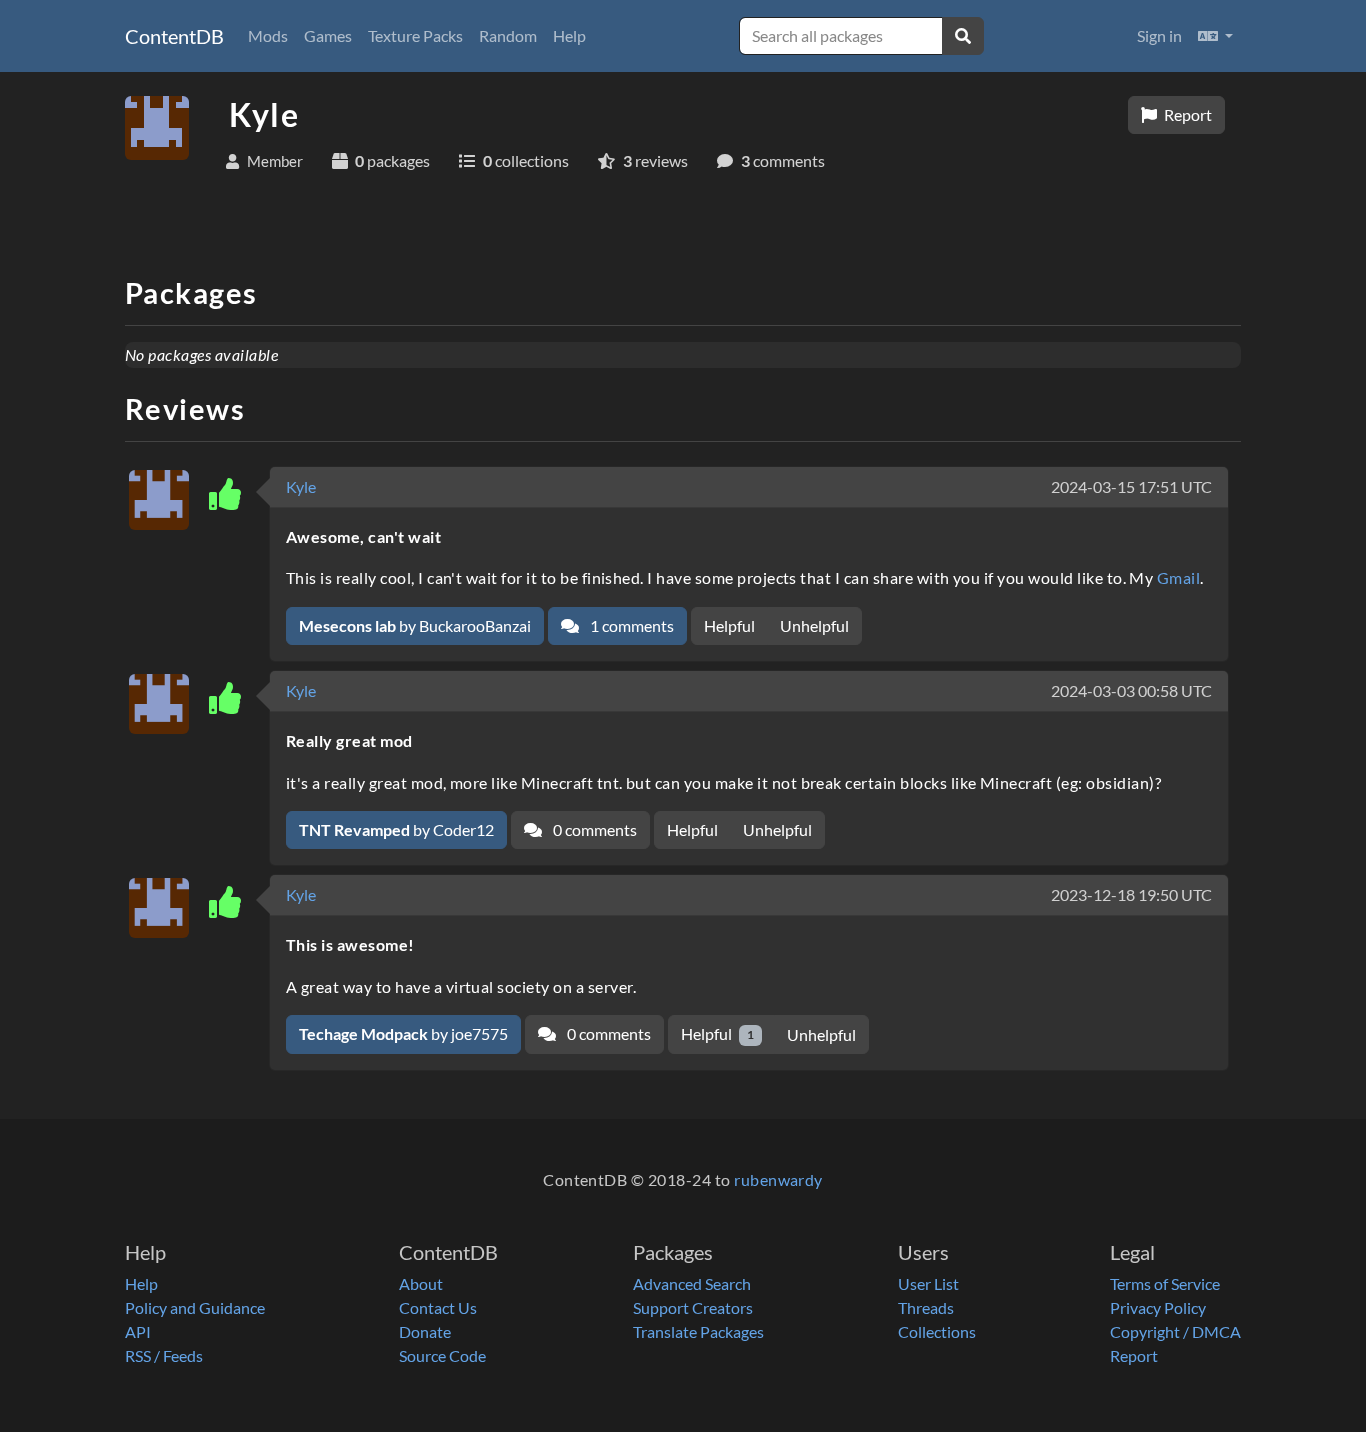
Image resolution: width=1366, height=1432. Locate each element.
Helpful (729, 625)
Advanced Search (692, 1283)
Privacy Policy (1158, 1307)
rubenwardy (778, 1179)
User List (928, 1283)
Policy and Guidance (195, 1307)
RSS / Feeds (164, 1355)
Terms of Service (1165, 1283)
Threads (926, 1307)
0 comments (593, 829)
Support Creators (693, 1307)
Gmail (1178, 577)
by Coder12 (396, 829)
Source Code (442, 1355)
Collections (937, 1331)
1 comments (630, 625)
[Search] (963, 36)
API (138, 1331)
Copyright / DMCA (1175, 1331)
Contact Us (438, 1307)
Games (328, 35)
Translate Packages (698, 1331)
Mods (268, 35)
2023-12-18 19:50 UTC (1131, 894)
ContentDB (174, 36)
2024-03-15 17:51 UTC (1131, 486)
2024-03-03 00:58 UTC (1131, 690)
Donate (425, 1331)
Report (1186, 114)
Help (569, 35)
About (421, 1283)
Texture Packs (415, 35)
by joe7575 (403, 1033)
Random (508, 35)
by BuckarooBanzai (415, 625)
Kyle (301, 486)
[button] (1215, 36)
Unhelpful (814, 625)
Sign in (1159, 35)
